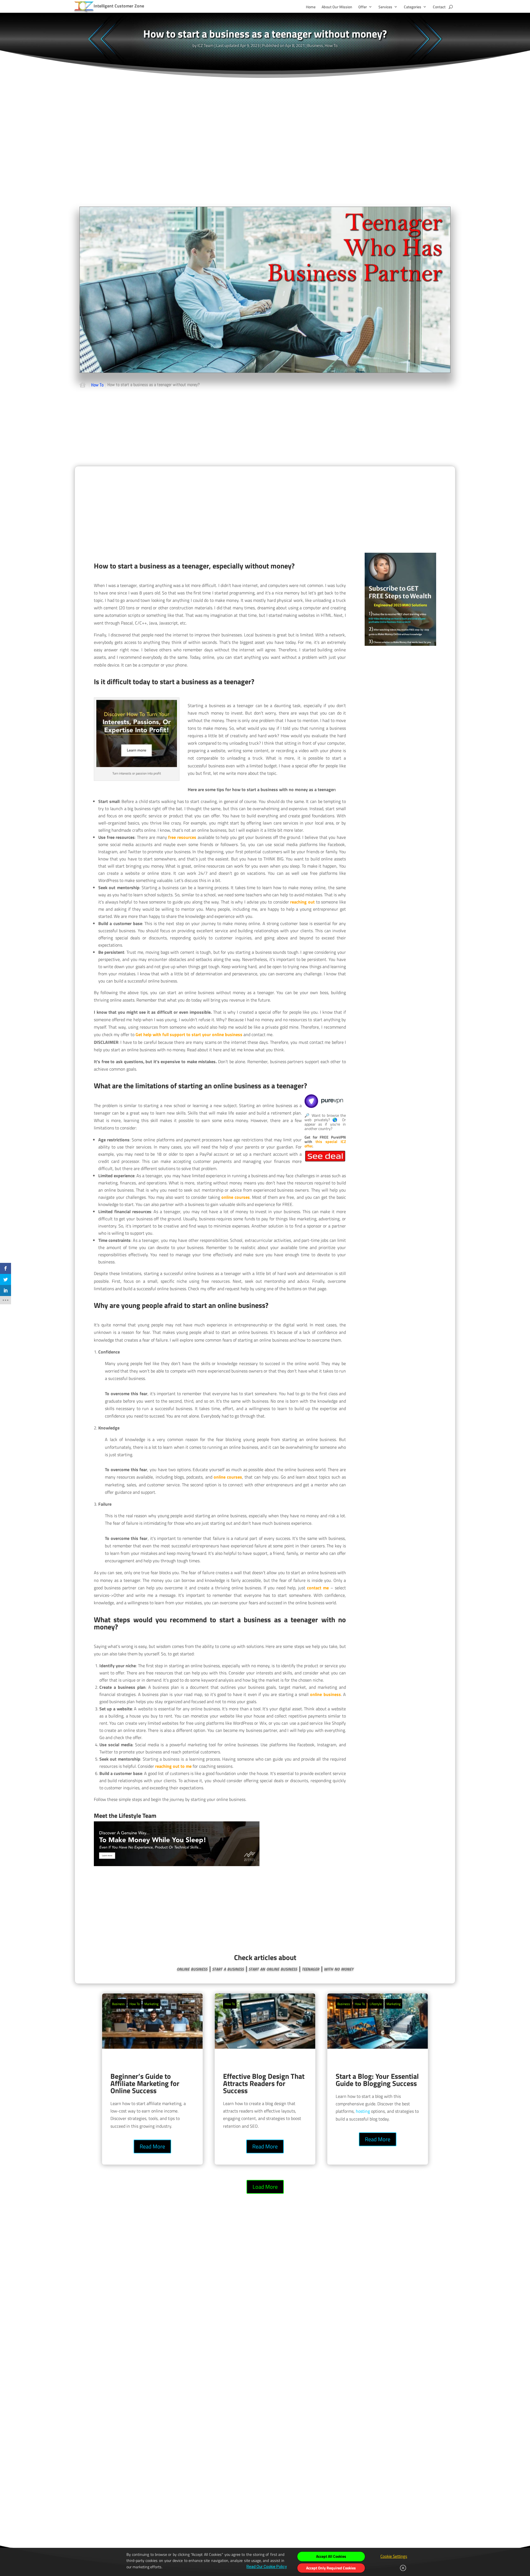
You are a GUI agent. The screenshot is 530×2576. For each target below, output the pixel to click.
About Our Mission (337, 7)
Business (315, 45)
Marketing (151, 2004)
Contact (439, 7)
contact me (318, 1588)
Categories (413, 7)
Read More (152, 2146)
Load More (265, 2187)
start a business (228, 1968)
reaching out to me (173, 1766)
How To (331, 45)
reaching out (302, 902)
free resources (182, 837)
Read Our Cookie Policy (267, 2567)
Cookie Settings (394, 2556)
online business (325, 1694)
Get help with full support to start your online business (189, 1034)
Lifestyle (376, 2004)
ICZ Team (206, 45)
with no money (339, 1968)
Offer (363, 7)
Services (385, 7)
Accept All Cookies (331, 2556)
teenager (310, 1968)
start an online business (273, 1968)
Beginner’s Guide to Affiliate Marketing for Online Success (152, 2079)
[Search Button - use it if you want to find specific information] (451, 7)
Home (311, 7)
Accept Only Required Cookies (331, 2568)
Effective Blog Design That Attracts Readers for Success (265, 2079)
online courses (236, 1197)
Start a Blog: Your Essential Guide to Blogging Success (378, 2079)
